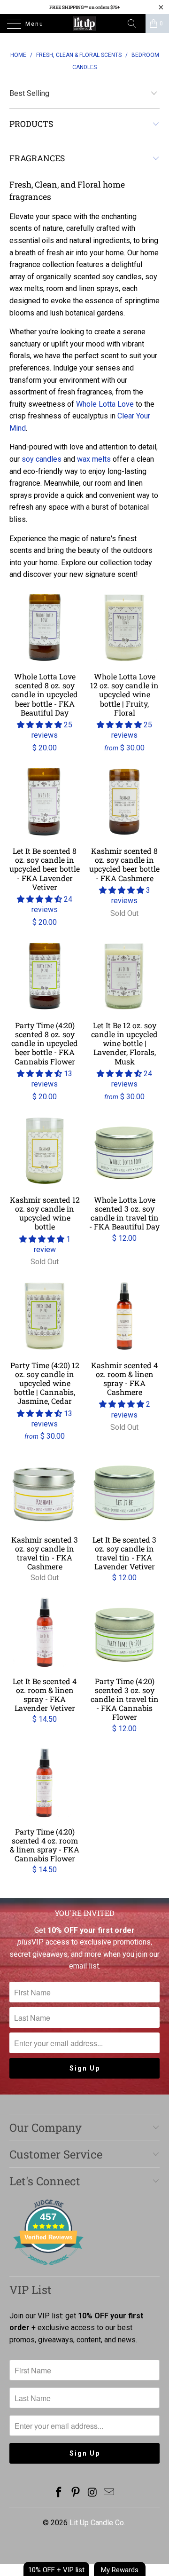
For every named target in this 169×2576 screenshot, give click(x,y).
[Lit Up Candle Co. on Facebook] (59, 2493)
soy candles (42, 459)
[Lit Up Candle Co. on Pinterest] (76, 2493)
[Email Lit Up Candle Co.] (109, 2493)
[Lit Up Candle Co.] (84, 24)
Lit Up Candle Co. (97, 2523)
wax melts (94, 459)
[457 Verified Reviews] (48, 2270)
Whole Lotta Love (105, 404)
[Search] (135, 24)
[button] (39, 725)
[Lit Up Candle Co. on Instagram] (92, 2493)
